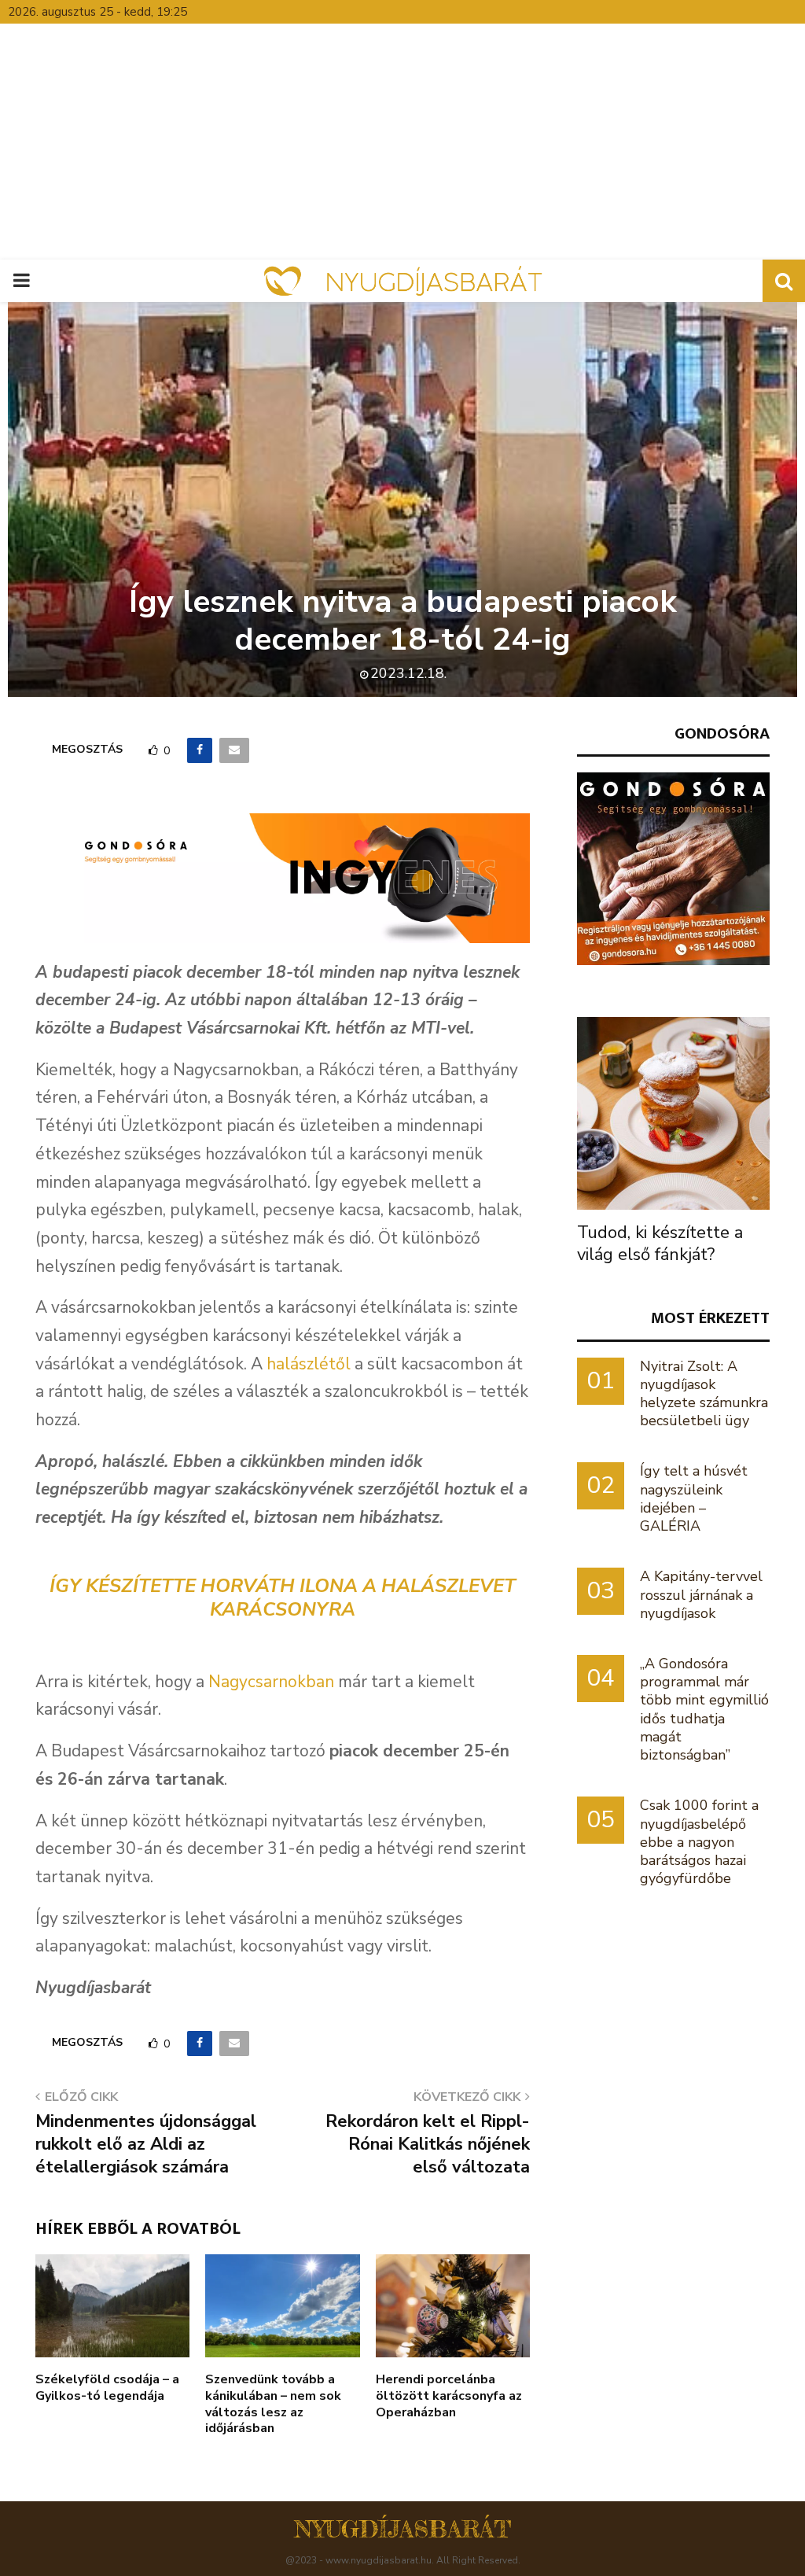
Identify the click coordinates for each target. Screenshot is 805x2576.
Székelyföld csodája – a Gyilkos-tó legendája (107, 2388)
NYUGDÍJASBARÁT (403, 2529)
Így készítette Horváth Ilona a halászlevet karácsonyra (283, 1598)
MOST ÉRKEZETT (710, 1318)
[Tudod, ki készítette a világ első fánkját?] (673, 1113)
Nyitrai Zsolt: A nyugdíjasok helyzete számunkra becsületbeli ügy (704, 1394)
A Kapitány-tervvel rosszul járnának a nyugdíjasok (701, 1594)
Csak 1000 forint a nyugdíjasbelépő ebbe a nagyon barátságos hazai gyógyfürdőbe (699, 1842)
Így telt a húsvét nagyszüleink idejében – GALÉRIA (694, 1498)
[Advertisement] (402, 142)
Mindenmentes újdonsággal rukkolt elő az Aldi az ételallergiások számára (146, 2145)
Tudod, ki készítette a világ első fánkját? (660, 1244)
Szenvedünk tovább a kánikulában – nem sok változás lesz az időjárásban (273, 2404)
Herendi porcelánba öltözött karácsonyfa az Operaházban (449, 2396)
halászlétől (309, 1364)
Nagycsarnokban (271, 1682)
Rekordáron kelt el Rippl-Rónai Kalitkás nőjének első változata (428, 2145)
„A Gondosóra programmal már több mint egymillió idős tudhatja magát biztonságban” (704, 1709)
